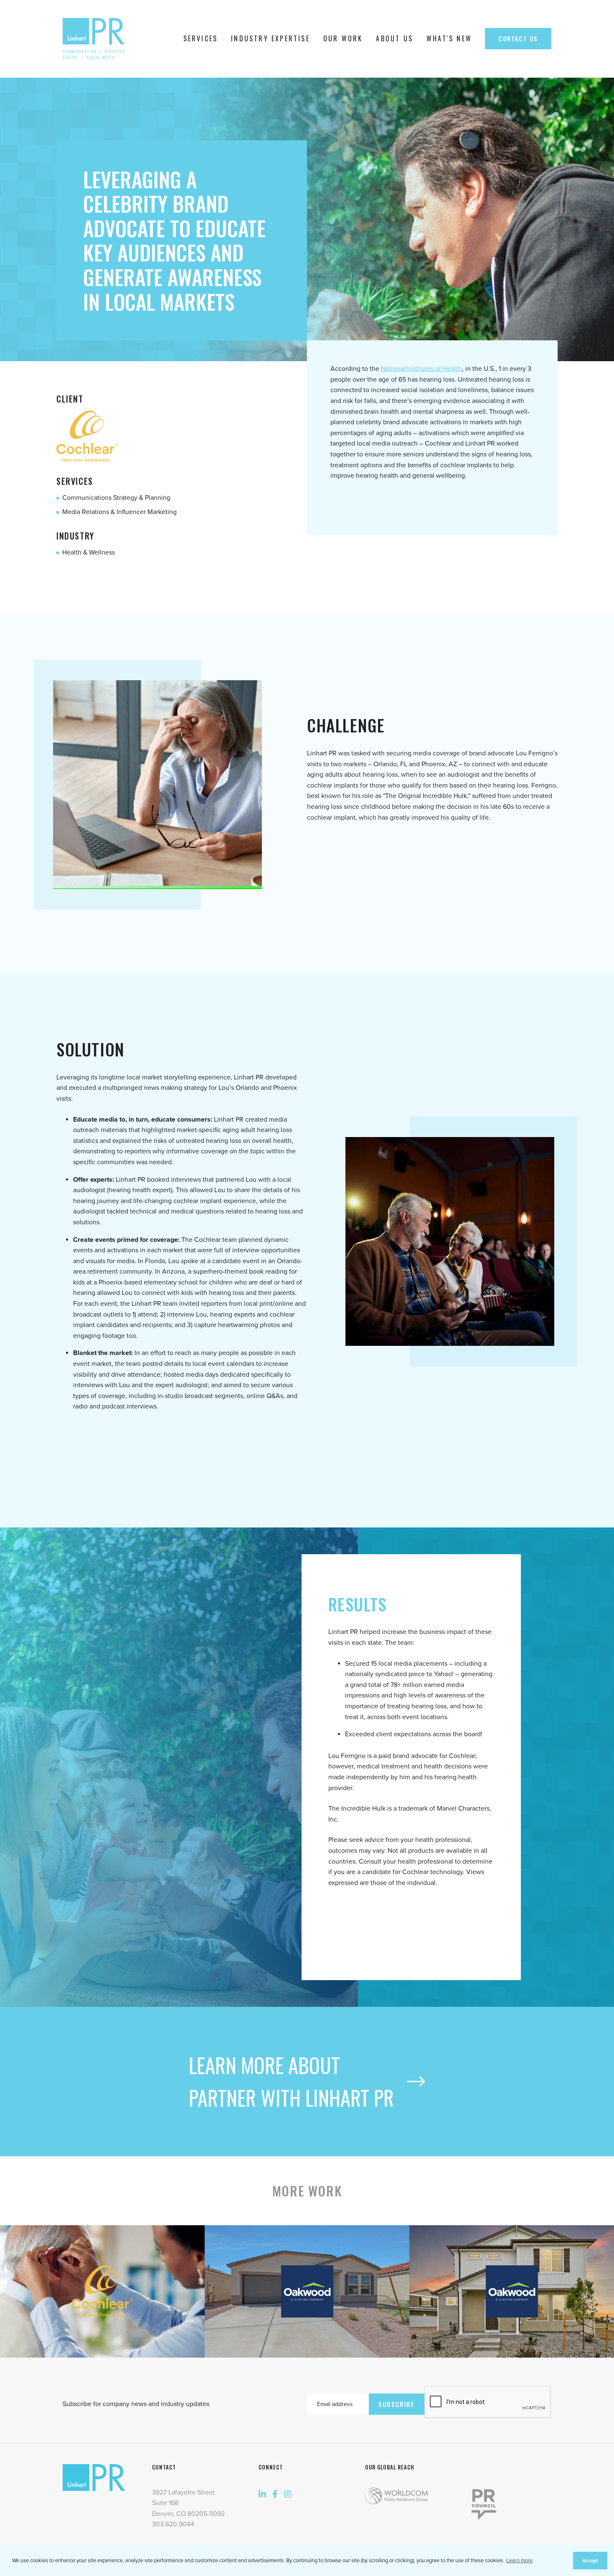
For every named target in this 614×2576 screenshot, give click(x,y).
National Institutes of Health (421, 369)
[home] (96, 39)
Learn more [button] (519, 2561)
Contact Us (518, 38)
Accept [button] (590, 2561)
